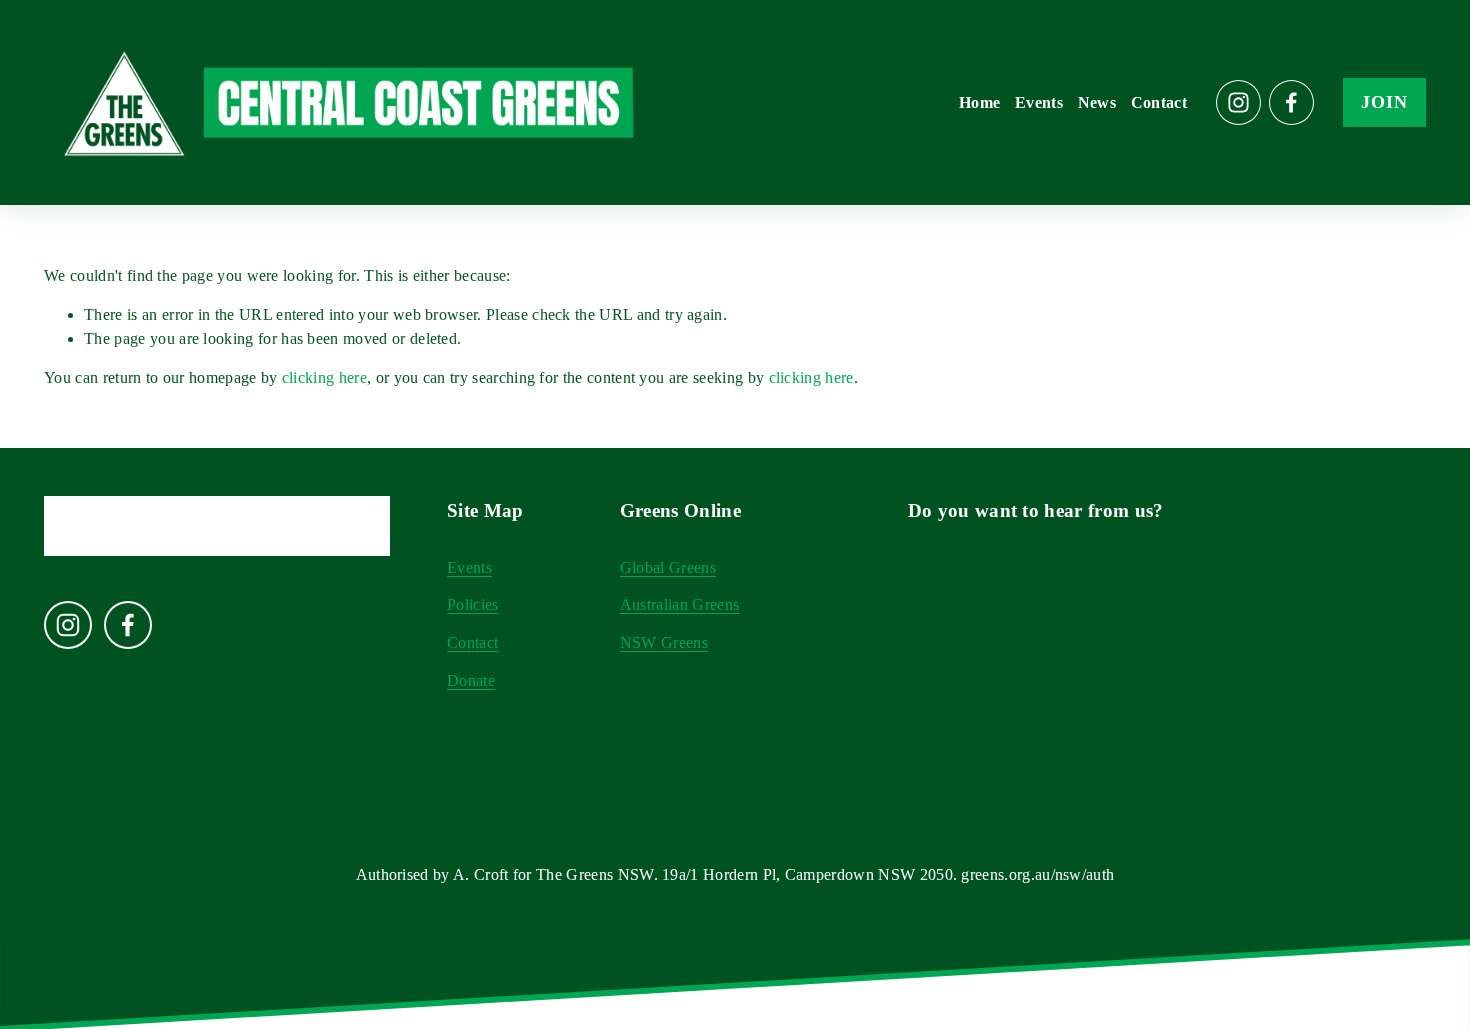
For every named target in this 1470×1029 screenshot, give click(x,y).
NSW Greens (664, 642)
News (1097, 102)
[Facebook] (1291, 102)
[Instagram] (1238, 102)
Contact (1159, 102)
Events (1039, 102)
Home (979, 102)
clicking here (324, 377)
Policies (473, 604)
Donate (471, 680)
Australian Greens (679, 604)
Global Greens (668, 567)
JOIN (1384, 102)
